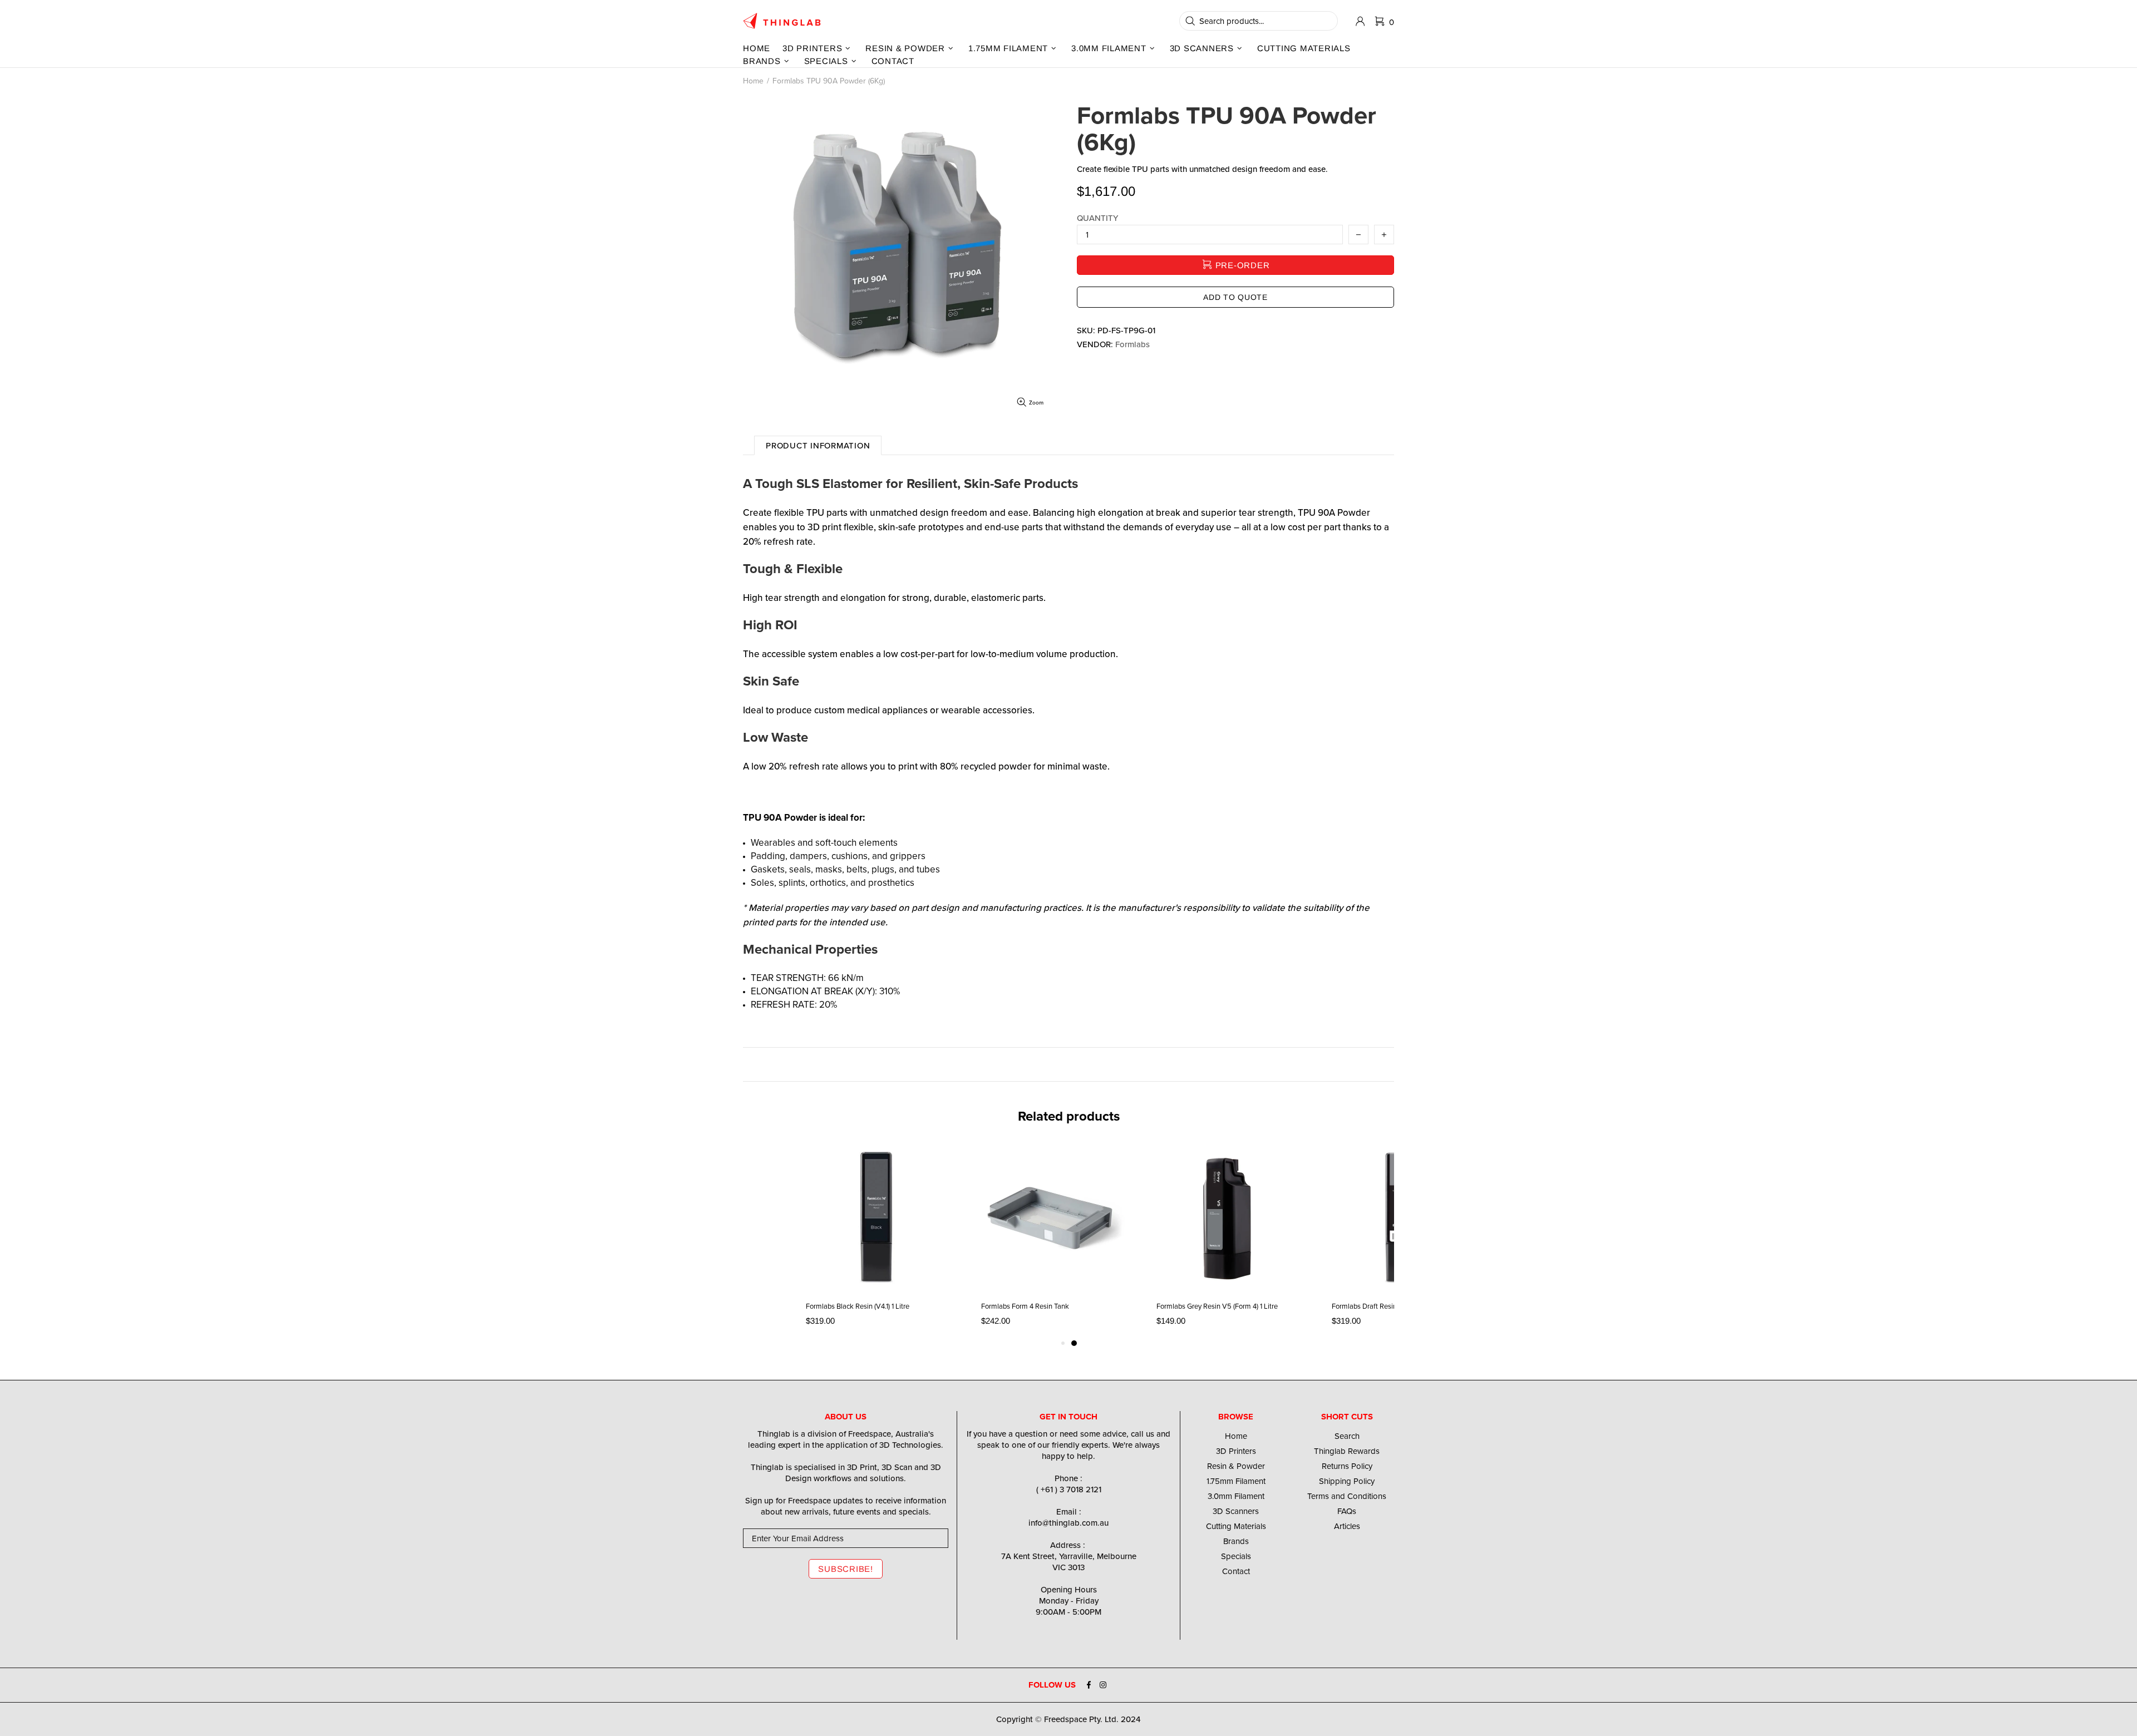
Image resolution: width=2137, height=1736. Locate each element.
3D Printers (1236, 1451)
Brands (1236, 1541)
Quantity (1097, 218)
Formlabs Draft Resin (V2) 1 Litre (1381, 1306)
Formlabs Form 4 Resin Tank (1025, 1306)
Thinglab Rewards (1347, 1451)
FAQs (1347, 1511)
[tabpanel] (1227, 1239)
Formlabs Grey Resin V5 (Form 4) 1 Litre (1217, 1306)
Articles (1347, 1526)
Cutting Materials (1236, 1526)
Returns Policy (1347, 1466)
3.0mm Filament (1236, 1496)
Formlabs (1132, 344)
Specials (1236, 1556)
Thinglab (782, 21)
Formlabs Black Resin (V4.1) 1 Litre (858, 1306)
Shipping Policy (1347, 1481)
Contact (1236, 1571)
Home (753, 81)
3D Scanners (1236, 1511)
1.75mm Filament (1236, 1481)
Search (1347, 1436)
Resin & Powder (1236, 1466)
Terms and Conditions (1347, 1496)
